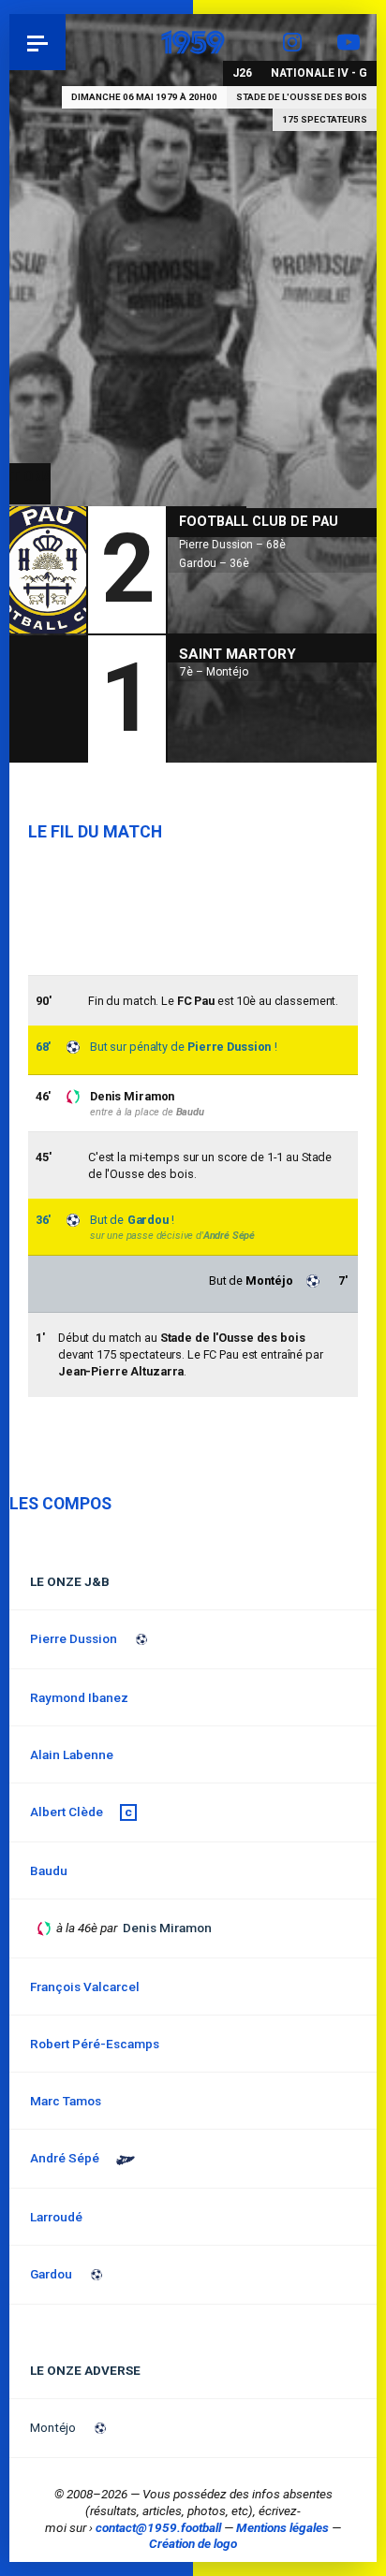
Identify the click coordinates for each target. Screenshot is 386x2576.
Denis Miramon (132, 1096)
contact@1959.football (158, 2527)
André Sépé (229, 1236)
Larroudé (56, 2217)
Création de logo (193, 2543)
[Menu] (37, 42)
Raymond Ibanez (79, 1697)
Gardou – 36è (214, 563)
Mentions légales (282, 2527)
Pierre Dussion (229, 1047)
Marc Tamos (66, 2101)
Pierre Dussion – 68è (232, 545)
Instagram (292, 42)
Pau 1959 (66, 42)
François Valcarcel (85, 1987)
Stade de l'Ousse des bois (302, 97)
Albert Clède (67, 1812)
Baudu (190, 1112)
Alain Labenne (72, 1754)
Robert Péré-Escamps (95, 2044)
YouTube (349, 42)
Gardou (148, 1220)
